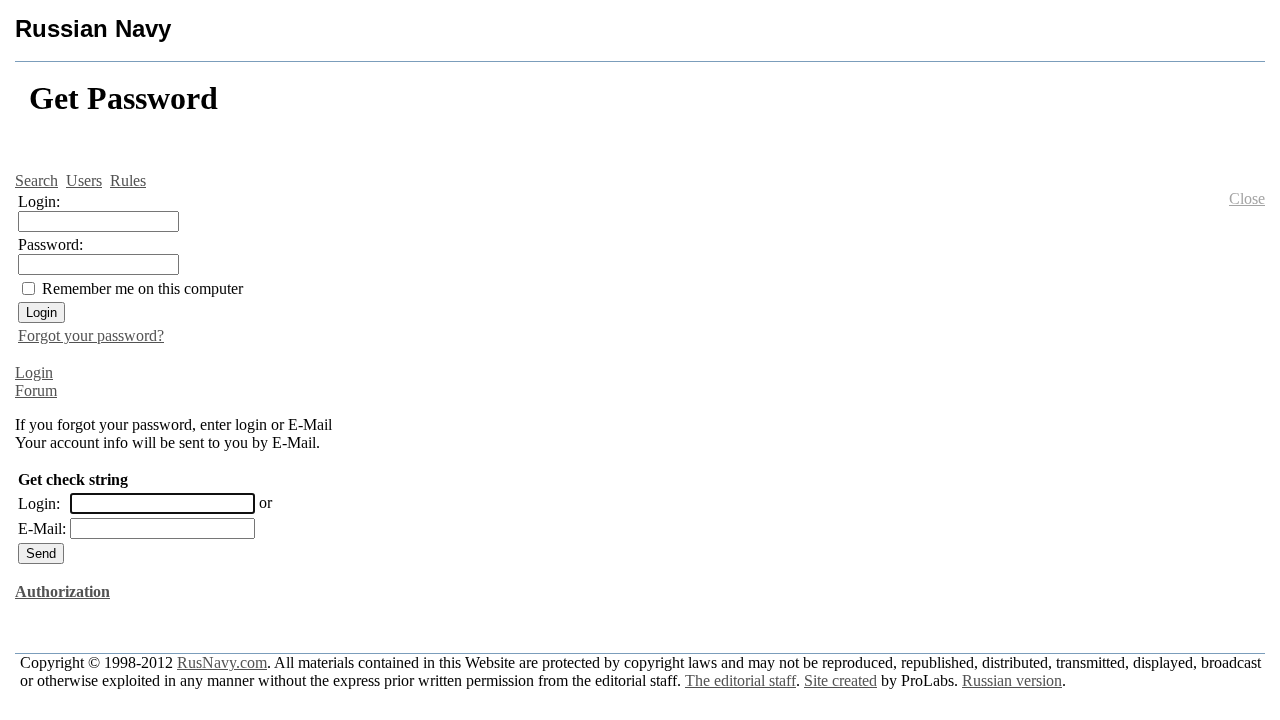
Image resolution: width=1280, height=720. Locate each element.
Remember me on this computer (142, 288)
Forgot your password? (91, 335)
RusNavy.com (222, 662)
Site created (840, 680)
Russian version (1012, 680)
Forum (36, 390)
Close (1247, 198)
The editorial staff (740, 680)
